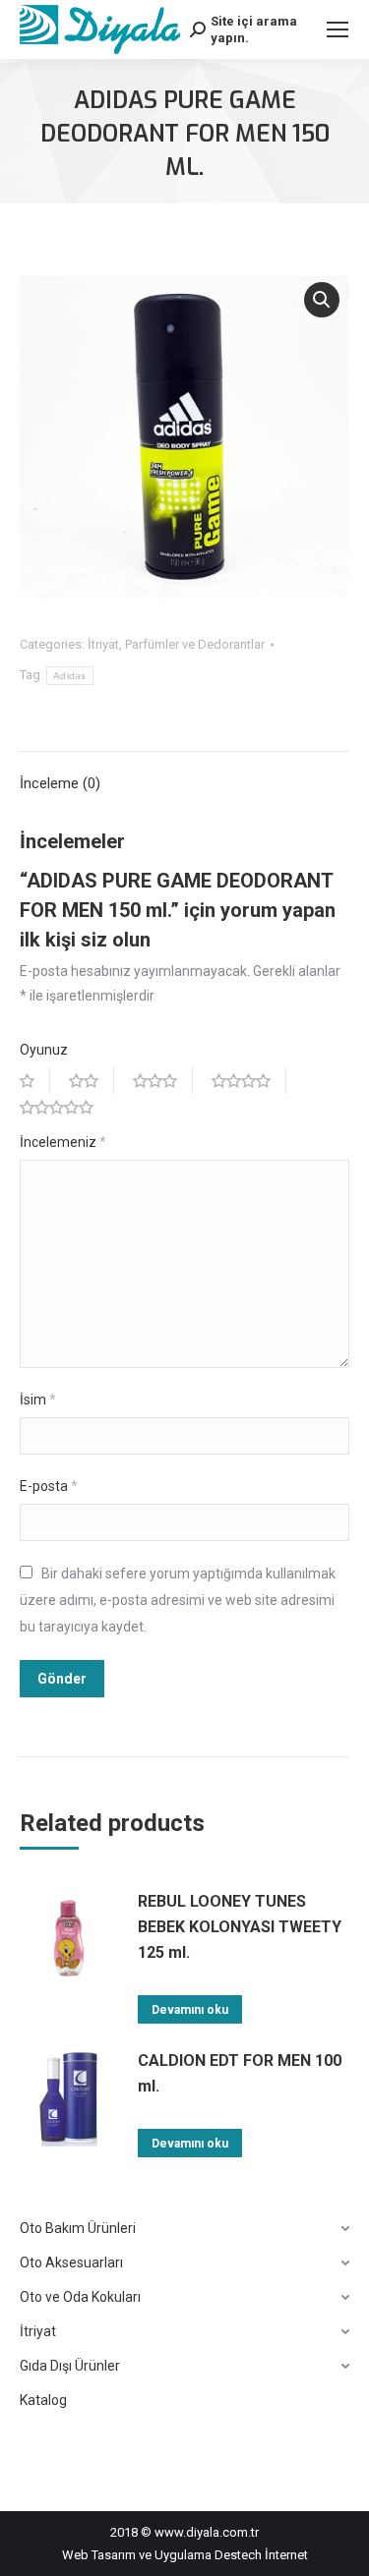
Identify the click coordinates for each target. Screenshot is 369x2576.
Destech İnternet (261, 2555)
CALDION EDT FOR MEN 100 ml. (240, 2073)
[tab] (184, 774)
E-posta (49, 1486)
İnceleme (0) (60, 783)
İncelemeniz (63, 1142)
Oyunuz (44, 1050)
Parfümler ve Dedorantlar (195, 644)
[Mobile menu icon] (338, 29)
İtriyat (103, 644)
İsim (38, 1400)
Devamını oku (190, 2010)
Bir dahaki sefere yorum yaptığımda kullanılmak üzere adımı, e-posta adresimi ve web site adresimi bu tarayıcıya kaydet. (178, 1600)
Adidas (70, 676)
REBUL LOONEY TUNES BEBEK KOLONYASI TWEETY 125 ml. (240, 1927)
